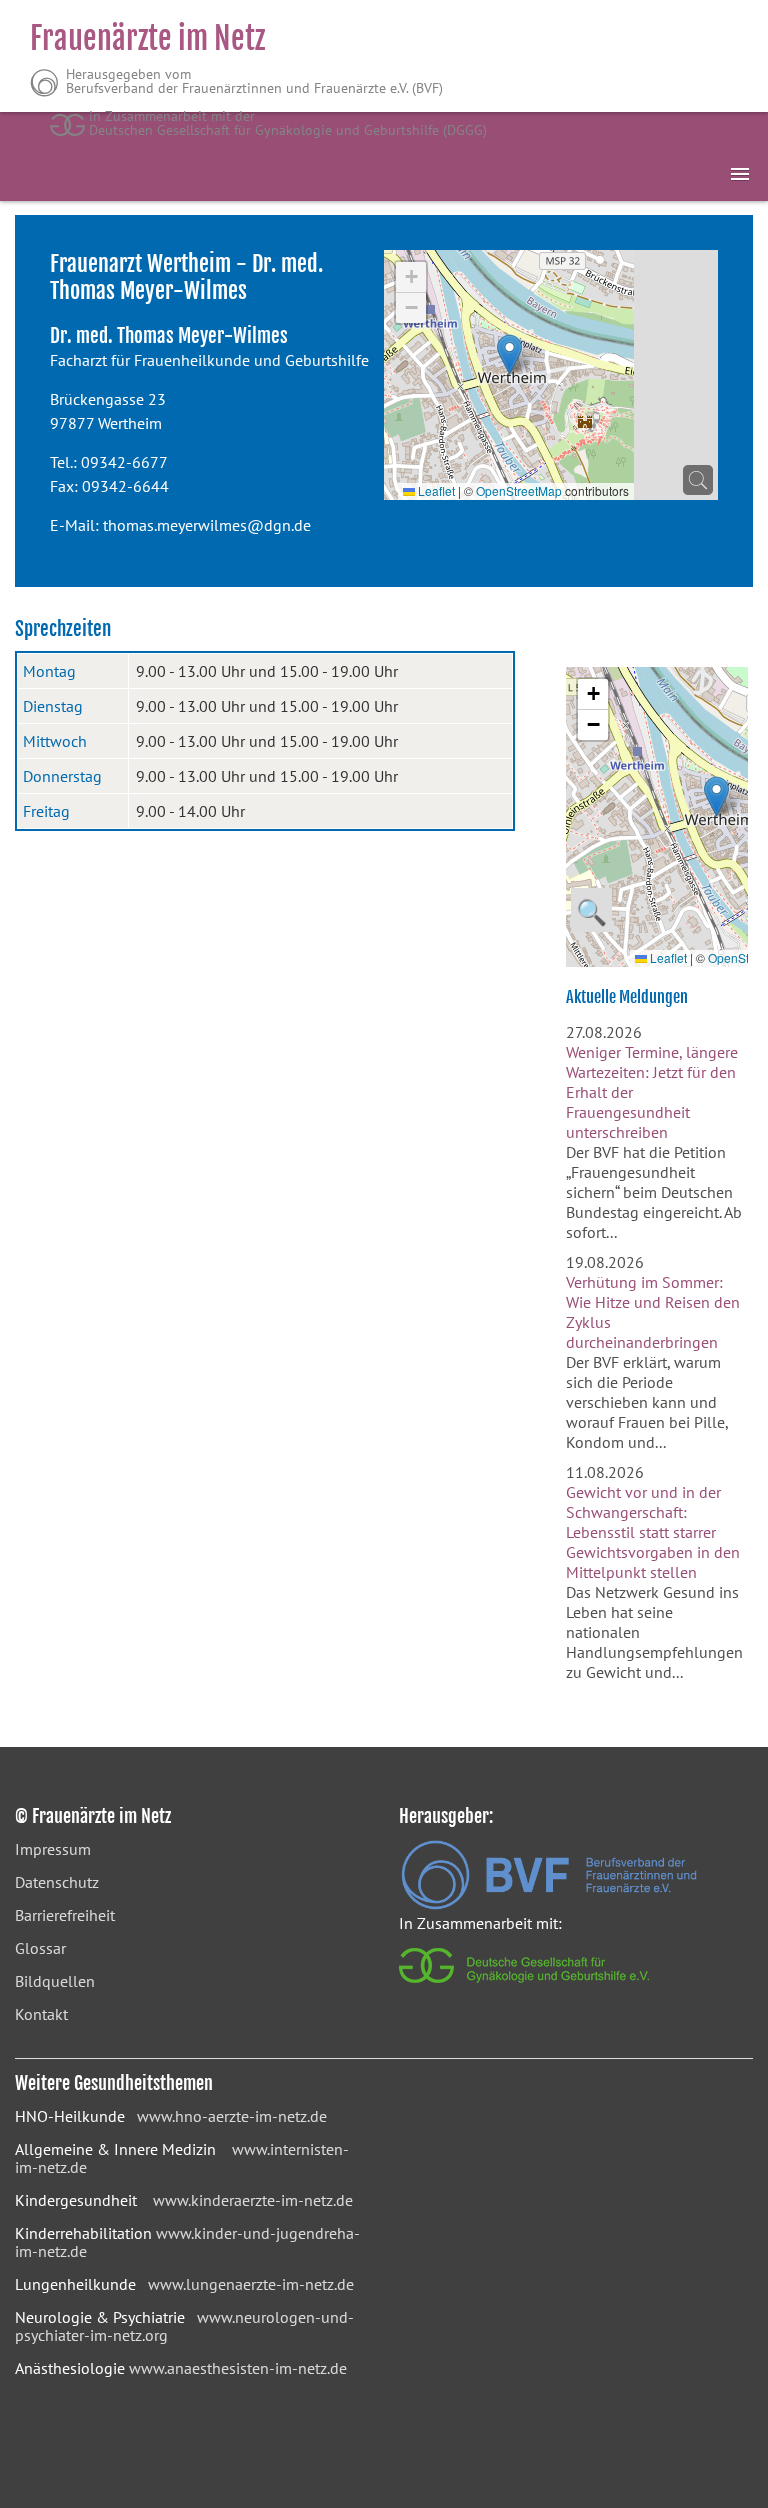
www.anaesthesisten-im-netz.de (238, 2368)
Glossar (40, 1948)
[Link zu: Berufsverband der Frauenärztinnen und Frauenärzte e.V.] (549, 1904)
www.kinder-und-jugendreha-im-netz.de (187, 2242)
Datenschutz (57, 1882)
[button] (509, 354)
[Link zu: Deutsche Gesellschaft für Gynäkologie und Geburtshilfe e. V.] (525, 1988)
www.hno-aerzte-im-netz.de (232, 2116)
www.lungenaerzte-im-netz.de (251, 2284)
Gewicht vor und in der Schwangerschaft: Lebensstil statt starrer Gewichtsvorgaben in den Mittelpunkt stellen (653, 1532)
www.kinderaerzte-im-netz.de (253, 2200)
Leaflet (435, 490)
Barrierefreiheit (65, 1915)
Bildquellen (55, 1981)
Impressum (53, 1849)
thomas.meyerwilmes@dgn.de (207, 525)
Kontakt (41, 2014)
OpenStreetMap (519, 490)
